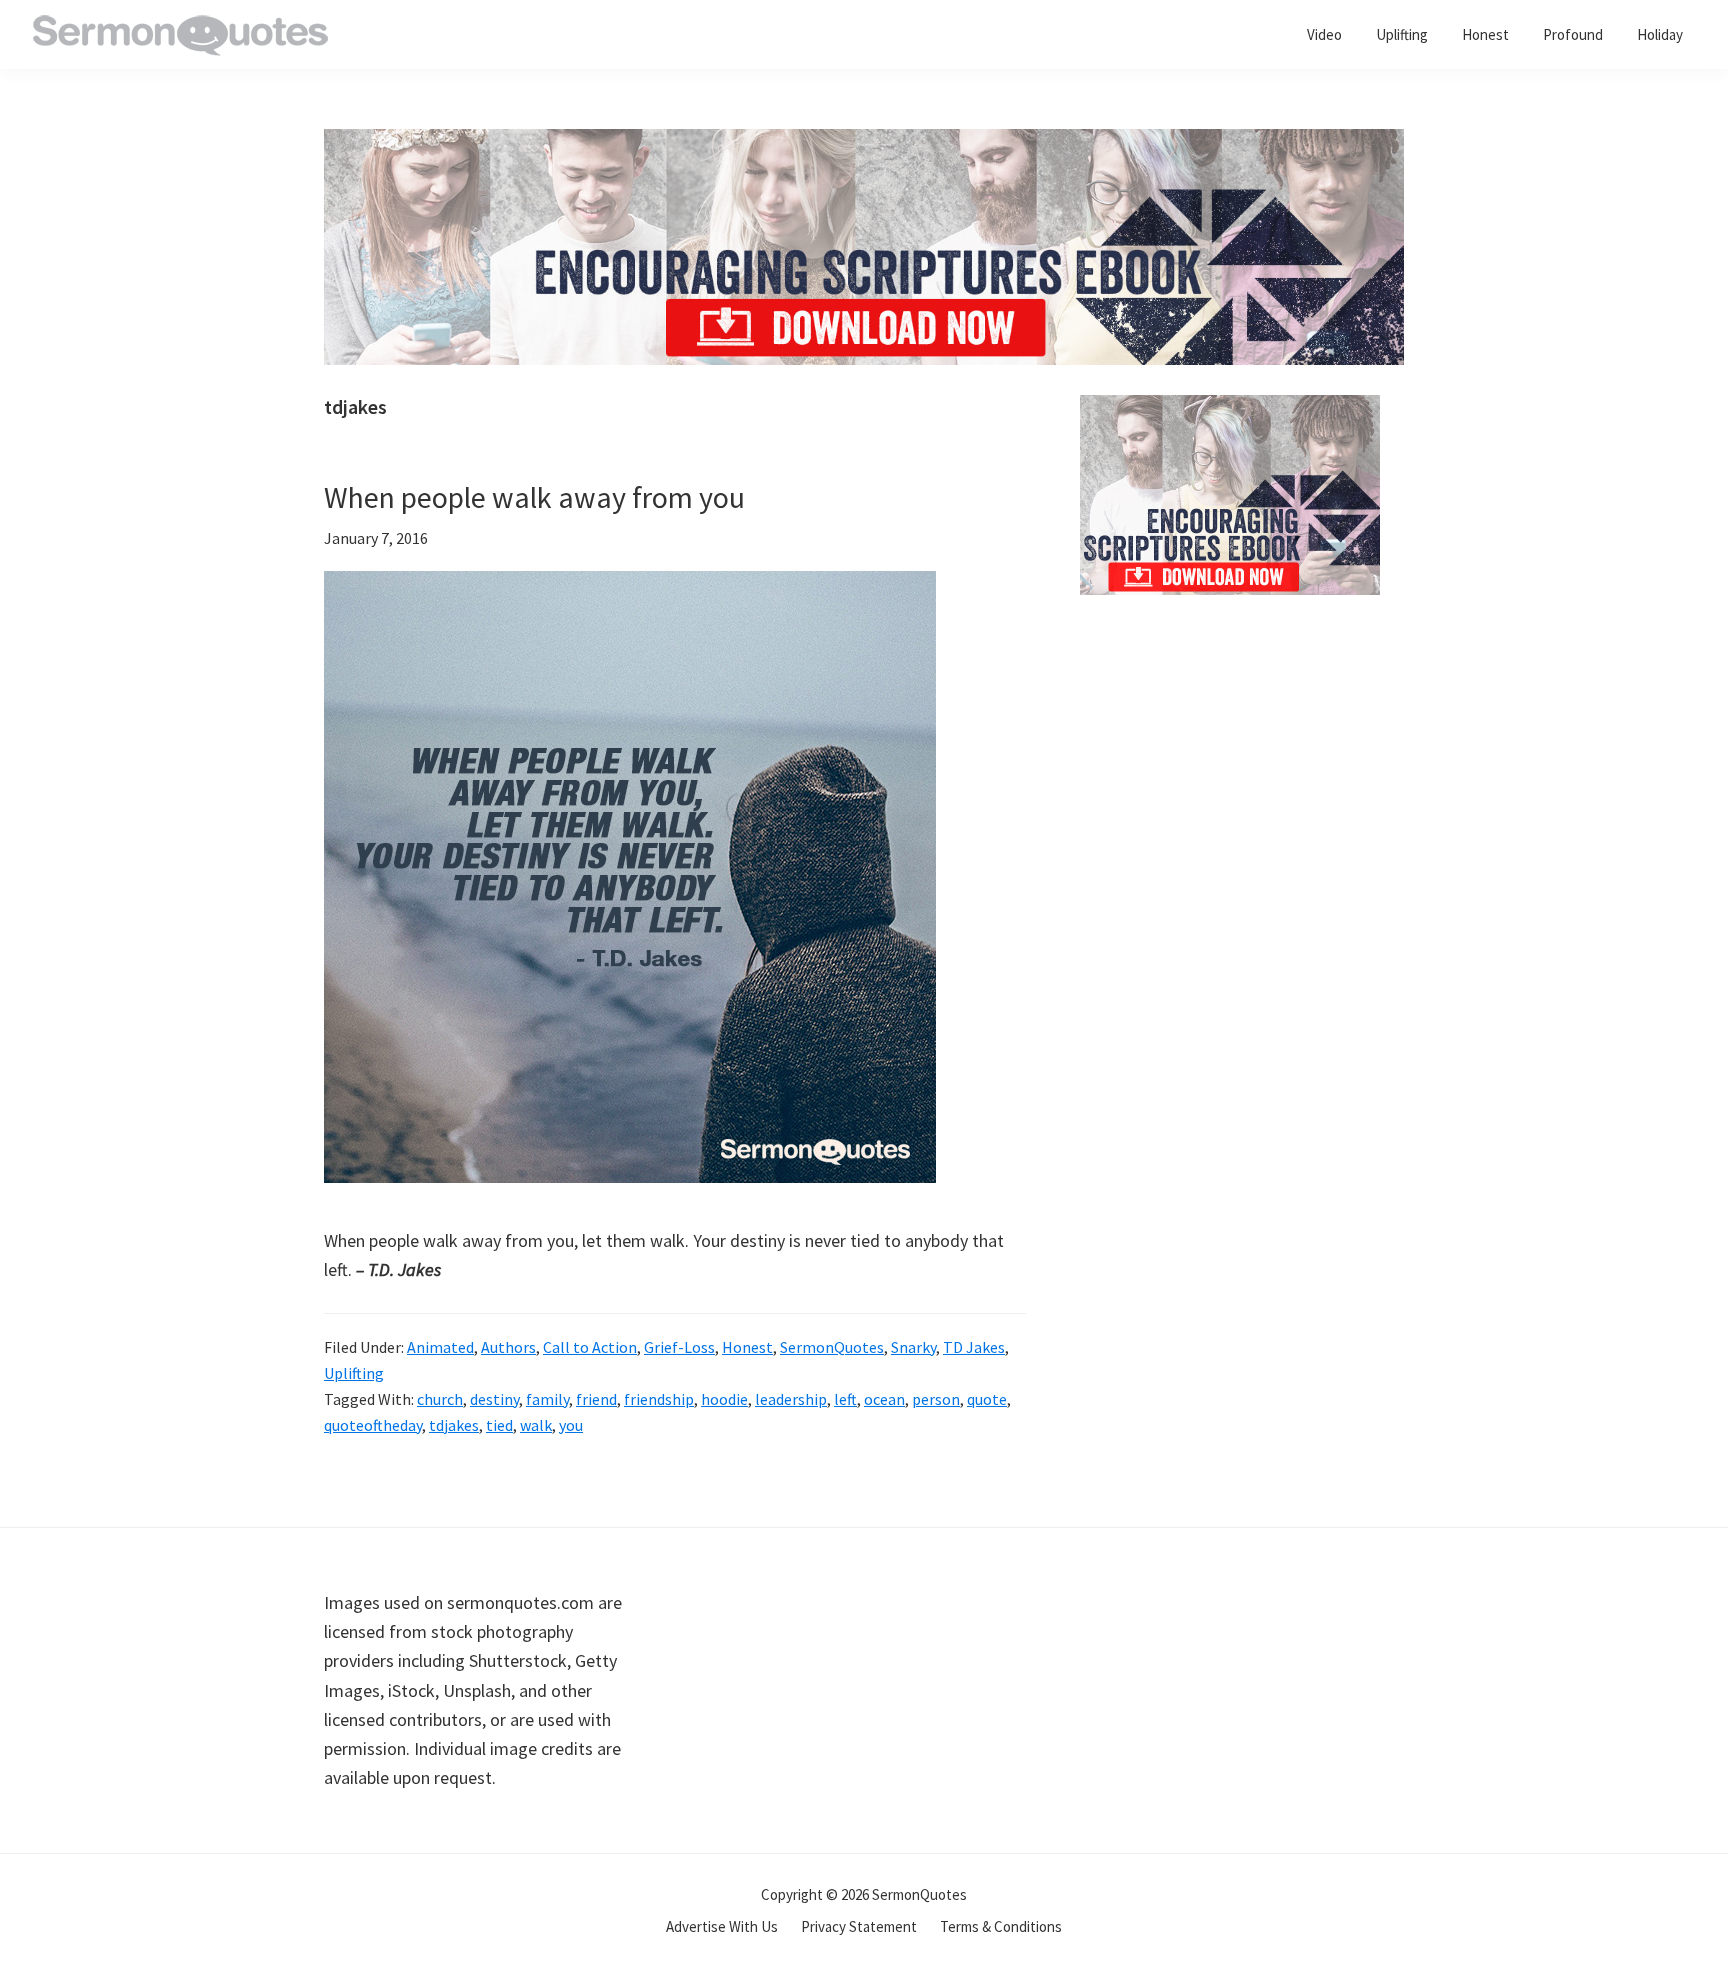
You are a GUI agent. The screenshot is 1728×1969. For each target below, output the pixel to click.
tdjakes (454, 1425)
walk (536, 1425)
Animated (440, 1347)
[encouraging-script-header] (864, 143)
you (571, 1425)
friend (596, 1399)
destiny (494, 1399)
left (845, 1399)
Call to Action (590, 1347)
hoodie (724, 1399)
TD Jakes (974, 1347)
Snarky (913, 1347)
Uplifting (354, 1373)
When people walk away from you (534, 497)
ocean (884, 1399)
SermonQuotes (832, 1347)
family (547, 1399)
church (440, 1399)
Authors (508, 1347)
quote (987, 1399)
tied (499, 1425)
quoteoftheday (373, 1425)
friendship (659, 1399)
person (936, 1399)
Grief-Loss (679, 1347)
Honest (747, 1347)
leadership (791, 1399)
